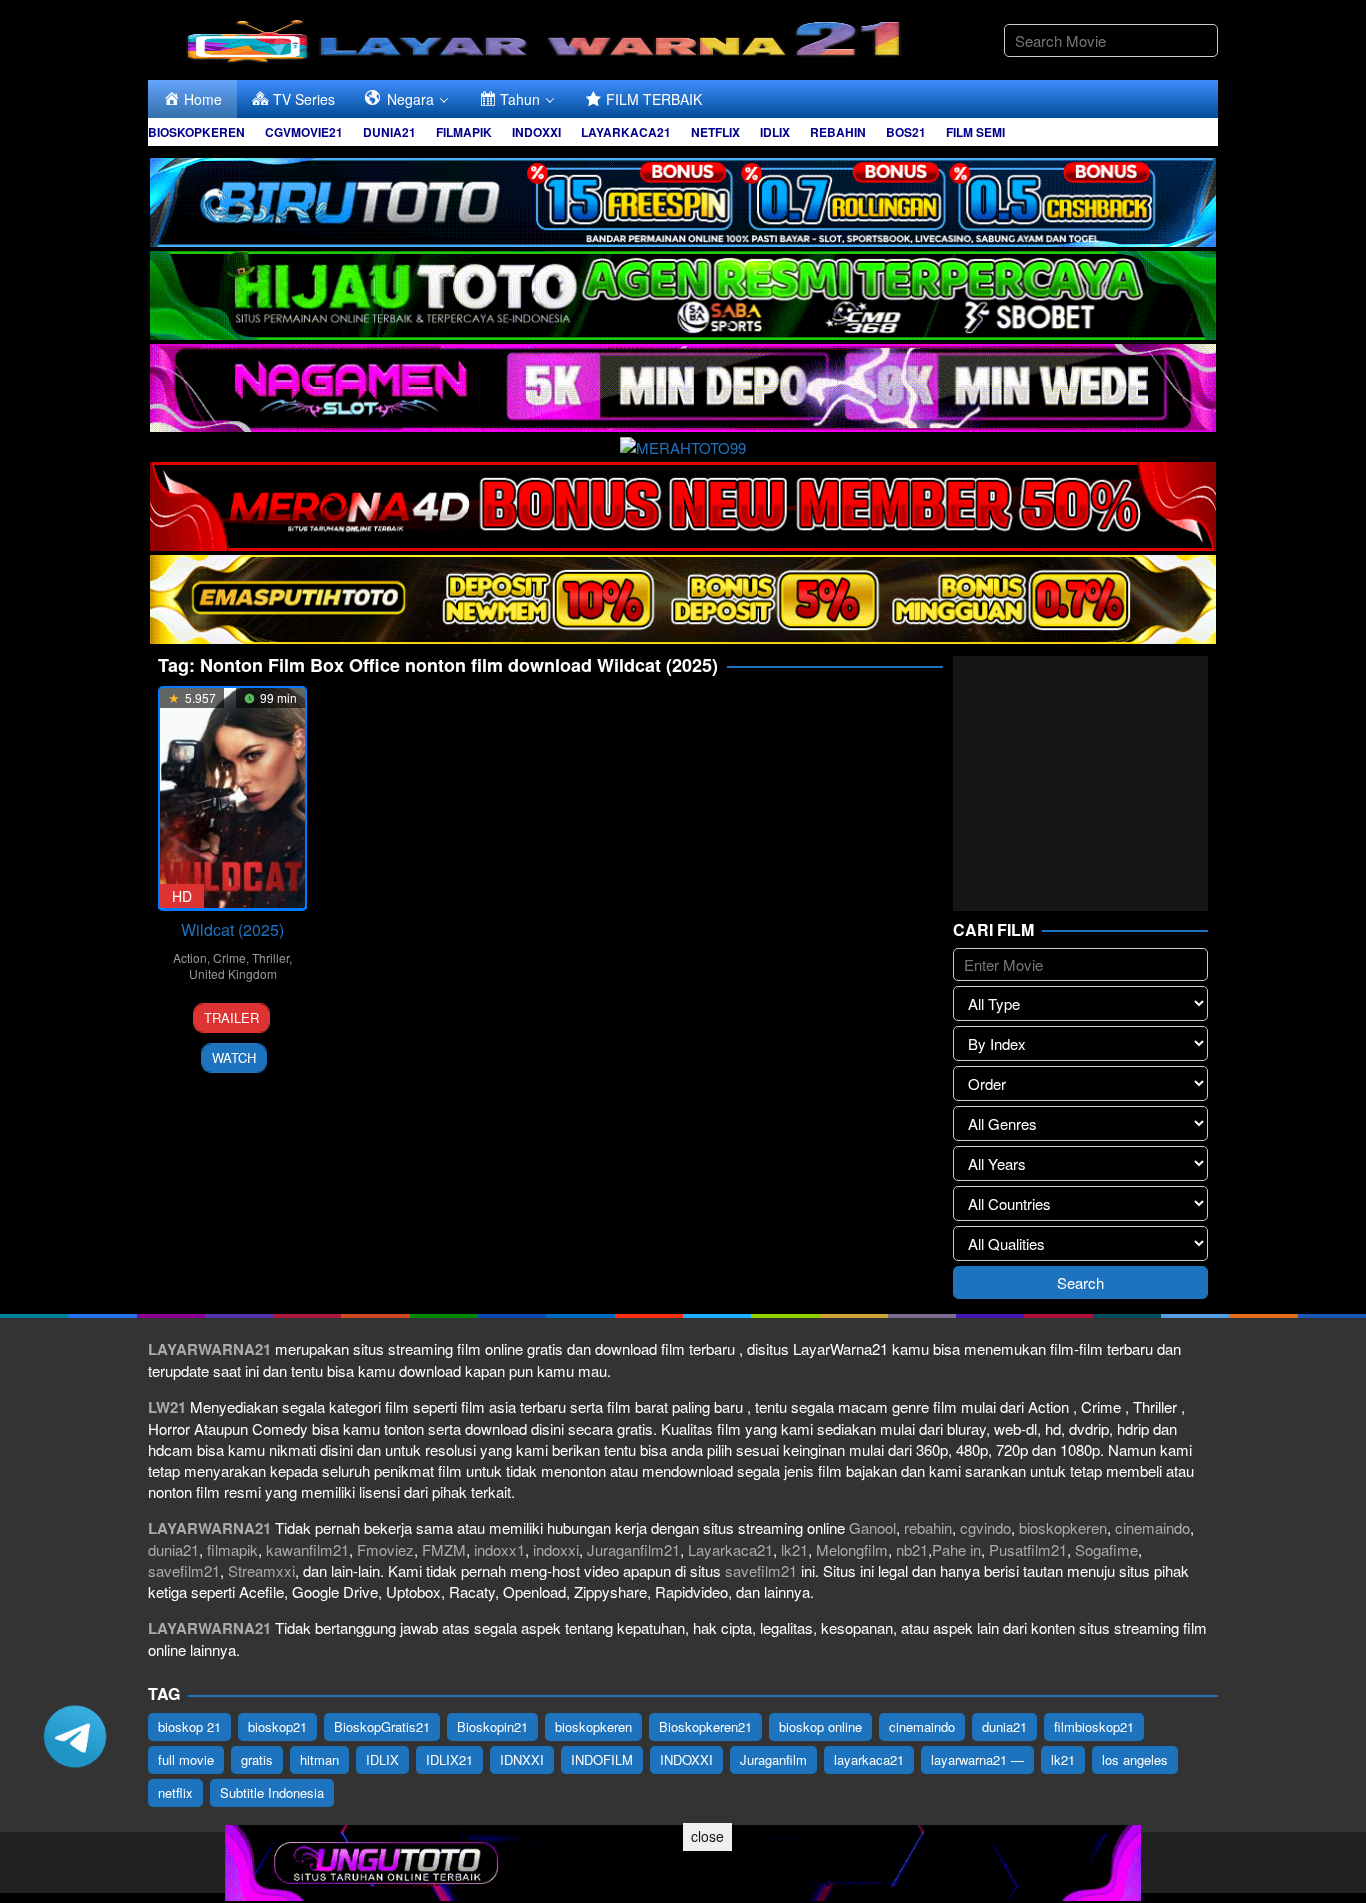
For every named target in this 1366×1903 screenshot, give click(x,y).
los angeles (1135, 1759)
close (707, 1836)
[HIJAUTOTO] (683, 292)
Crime (229, 957)
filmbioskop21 (1094, 1726)
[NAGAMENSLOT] (683, 385)
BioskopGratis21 (382, 1726)
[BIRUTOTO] (683, 199)
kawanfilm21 (307, 1549)
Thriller (270, 957)
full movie (186, 1759)
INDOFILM (602, 1759)
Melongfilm (852, 1549)
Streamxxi (261, 1570)
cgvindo (985, 1527)
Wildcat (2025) (232, 929)
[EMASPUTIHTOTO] (683, 596)
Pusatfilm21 (1028, 1549)
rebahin (928, 1527)
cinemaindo (1152, 1527)
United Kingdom (233, 973)
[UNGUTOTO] (683, 1860)
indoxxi (556, 1549)
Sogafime (1106, 1549)
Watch (234, 1057)
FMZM (444, 1549)
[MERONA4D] (683, 503)
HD (182, 896)
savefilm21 (184, 1570)
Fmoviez (385, 1549)
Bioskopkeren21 (705, 1726)
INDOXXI (686, 1759)
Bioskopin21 (492, 1726)
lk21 (794, 1549)
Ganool (872, 1527)
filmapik (232, 1549)
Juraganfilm (773, 1759)
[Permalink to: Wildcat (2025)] (232, 798)
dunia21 (173, 1549)
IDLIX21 (449, 1759)
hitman (319, 1759)
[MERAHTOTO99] (683, 444)
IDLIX (382, 1759)
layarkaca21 (869, 1759)
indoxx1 (499, 1549)
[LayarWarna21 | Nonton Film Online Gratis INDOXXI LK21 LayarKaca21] (548, 37)
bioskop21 (277, 1726)
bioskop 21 (189, 1726)
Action (190, 957)
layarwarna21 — (977, 1759)
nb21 (912, 1549)
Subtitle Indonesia (272, 1792)
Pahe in (956, 1549)
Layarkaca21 (730, 1549)
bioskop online (820, 1726)
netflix (175, 1792)
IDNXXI (522, 1759)
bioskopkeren (1063, 1527)
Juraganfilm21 (633, 1549)
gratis (257, 1759)
